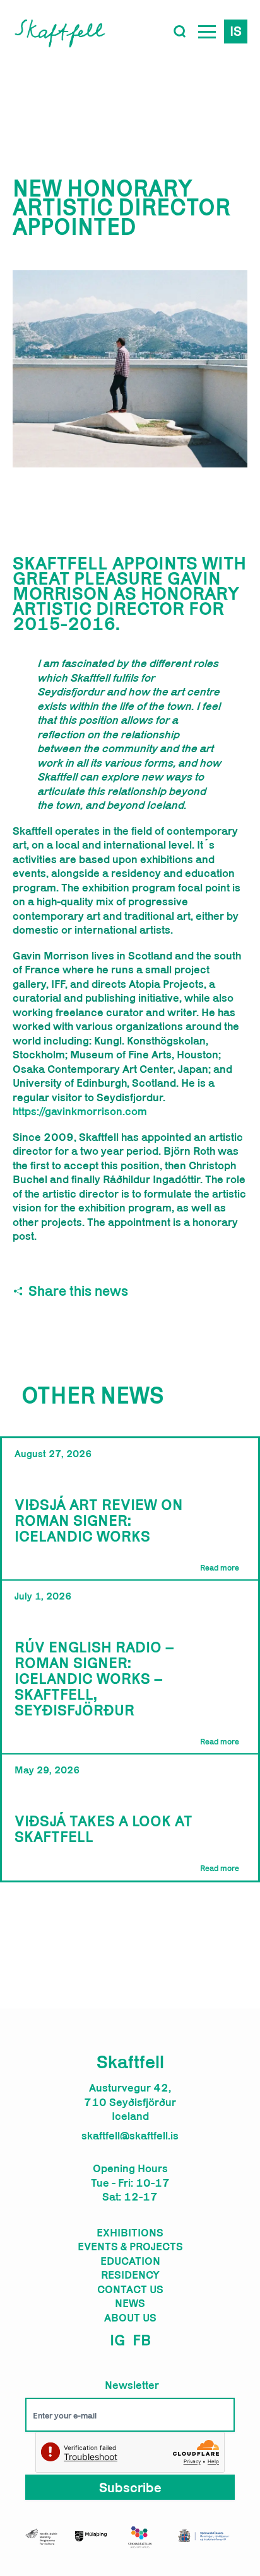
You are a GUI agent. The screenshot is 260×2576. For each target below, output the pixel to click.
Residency (130, 2275)
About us (130, 2318)
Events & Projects (130, 2247)
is (236, 31)
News (130, 2303)
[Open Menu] (207, 31)
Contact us (130, 2289)
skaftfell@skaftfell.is (130, 2136)
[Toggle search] (180, 31)
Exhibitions (130, 2233)
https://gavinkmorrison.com (80, 1111)
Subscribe (130, 2487)
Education (130, 2261)
